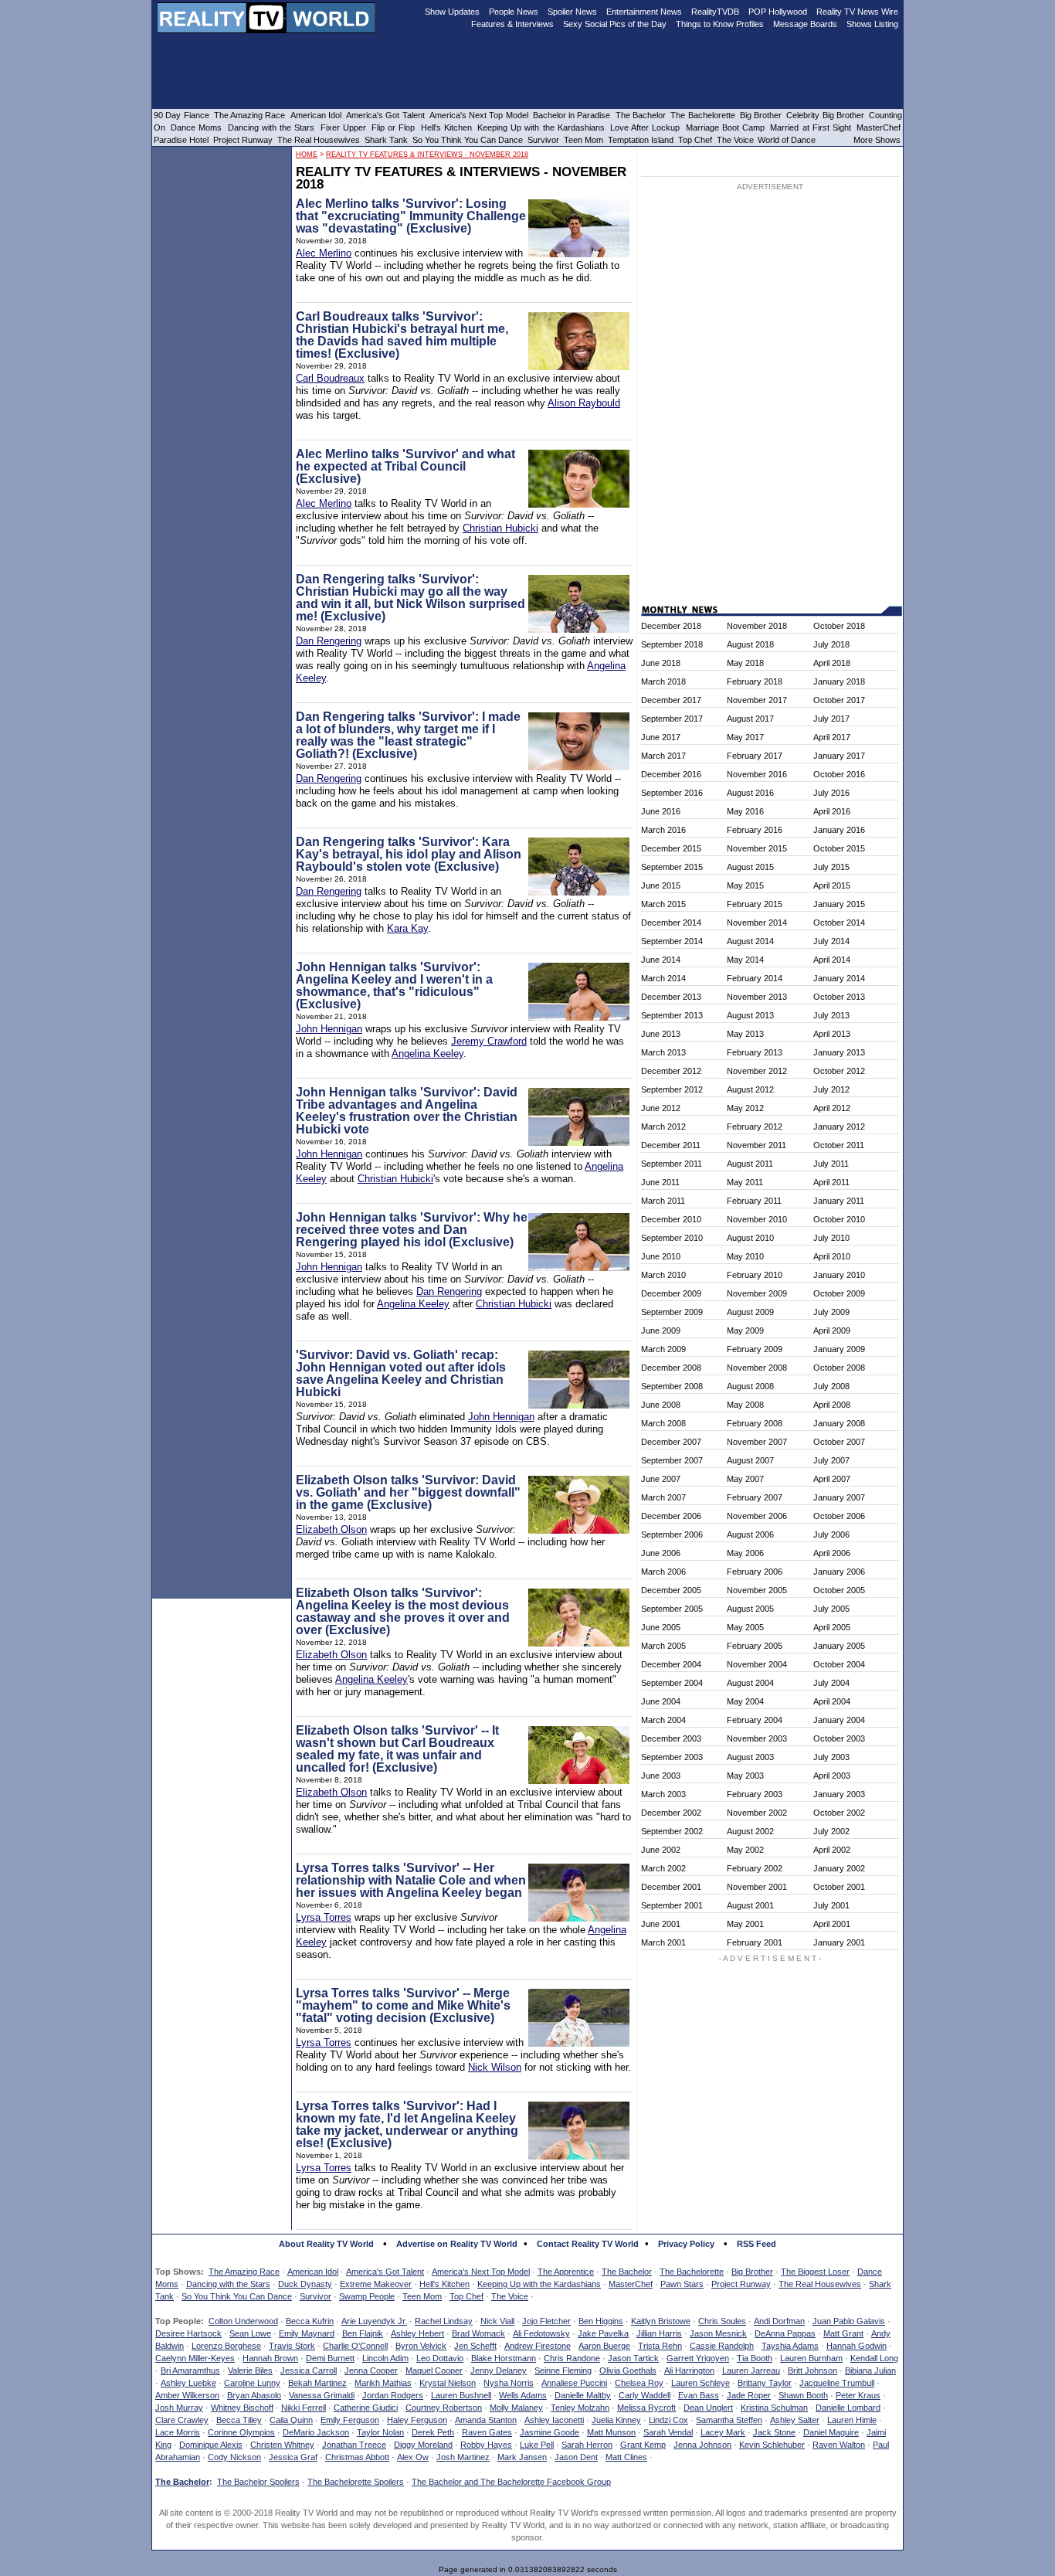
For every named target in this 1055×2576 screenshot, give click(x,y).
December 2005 (671, 1590)
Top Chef (466, 2296)
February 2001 (755, 1942)
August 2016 (750, 793)
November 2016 (757, 774)
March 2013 (663, 1052)
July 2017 (831, 719)
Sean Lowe (250, 2333)
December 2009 (671, 1293)
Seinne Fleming (563, 2370)
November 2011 (756, 1145)
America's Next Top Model (481, 2272)
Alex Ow (413, 2457)
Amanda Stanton (486, 2420)
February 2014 (755, 978)
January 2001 (839, 1942)
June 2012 (661, 1108)
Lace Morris (178, 2432)
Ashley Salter (795, 2420)
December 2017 (671, 700)
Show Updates (452, 12)
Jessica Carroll (309, 2370)
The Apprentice (566, 2272)
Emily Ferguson (350, 2420)
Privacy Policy (686, 2244)
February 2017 (755, 756)
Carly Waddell (645, 2395)
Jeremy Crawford (489, 1041)
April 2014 (832, 960)
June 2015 (661, 885)
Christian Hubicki (500, 528)
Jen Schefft (475, 2346)
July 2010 (831, 1238)
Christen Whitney (282, 2445)
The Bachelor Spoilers (258, 2482)
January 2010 (839, 1275)
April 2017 (832, 737)
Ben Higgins (601, 2321)
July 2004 (831, 1683)
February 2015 (755, 904)
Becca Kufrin (310, 2321)
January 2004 (839, 1720)
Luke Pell (537, 2445)
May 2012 (745, 1108)
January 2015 (839, 904)
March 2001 (663, 1942)
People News (514, 12)
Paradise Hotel (181, 140)
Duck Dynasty (305, 2284)
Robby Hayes (486, 2445)
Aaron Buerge (604, 2346)
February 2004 (755, 1720)
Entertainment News (644, 12)
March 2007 (663, 1497)
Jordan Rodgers (393, 2395)
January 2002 (839, 1868)
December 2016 (671, 774)
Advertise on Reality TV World (457, 2244)
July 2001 (831, 1905)
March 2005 (663, 1646)
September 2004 (672, 1683)
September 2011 (672, 1164)
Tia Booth (755, 2358)
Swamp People (367, 2296)
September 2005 (672, 1609)
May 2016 (745, 811)
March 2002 (663, 1868)
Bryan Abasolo (254, 2395)
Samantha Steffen (729, 2420)
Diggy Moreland (423, 2445)
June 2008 (661, 1405)
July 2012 (831, 1089)
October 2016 (839, 774)
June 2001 (661, 1924)
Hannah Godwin (857, 2346)
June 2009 (661, 1330)
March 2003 (663, 1794)
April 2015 (832, 885)
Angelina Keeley (427, 1054)
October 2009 (839, 1293)
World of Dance (787, 140)
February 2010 (755, 1275)
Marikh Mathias (383, 2383)
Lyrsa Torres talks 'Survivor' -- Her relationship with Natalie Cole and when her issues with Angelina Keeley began (411, 1880)
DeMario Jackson (316, 2432)
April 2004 (832, 1701)
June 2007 (661, 1479)
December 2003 (671, 1738)
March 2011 (663, 1201)
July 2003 (831, 1757)
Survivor (315, 2296)
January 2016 (839, 830)
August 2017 (750, 719)
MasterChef (631, 2284)
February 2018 (755, 681)
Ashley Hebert (417, 2333)
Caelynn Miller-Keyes (195, 2358)
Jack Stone (774, 2432)
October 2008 (839, 1368)
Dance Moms (196, 127)
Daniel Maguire (831, 2432)
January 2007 (839, 1497)
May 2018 (745, 663)
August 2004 (750, 1683)
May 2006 (745, 1553)
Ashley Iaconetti (554, 2420)
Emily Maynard (307, 2333)
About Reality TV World (326, 2244)
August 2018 (750, 644)
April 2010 (832, 1256)
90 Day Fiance (181, 115)
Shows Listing (872, 24)
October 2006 (839, 1516)
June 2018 (661, 663)
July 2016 (831, 793)
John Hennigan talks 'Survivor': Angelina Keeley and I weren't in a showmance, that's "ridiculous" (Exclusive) (394, 986)
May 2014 (745, 960)
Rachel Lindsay (444, 2321)
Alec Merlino (324, 253)
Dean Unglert (708, 2408)
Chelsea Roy (639, 2383)
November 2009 (757, 1293)
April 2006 (832, 1553)
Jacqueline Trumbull (837, 2383)
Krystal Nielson (448, 2383)
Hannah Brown (270, 2358)
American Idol (313, 2272)
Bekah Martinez (317, 2383)
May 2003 (745, 1776)
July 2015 (831, 867)
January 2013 (839, 1052)
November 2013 (757, 997)
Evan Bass (699, 2395)
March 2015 (663, 904)
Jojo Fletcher (546, 2321)
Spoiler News (572, 12)
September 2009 (672, 1312)
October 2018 (839, 626)
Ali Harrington (689, 2370)
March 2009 (663, 1349)
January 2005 (839, 1646)
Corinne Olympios (241, 2432)
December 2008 (671, 1368)
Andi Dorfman (779, 2321)
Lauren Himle (852, 2420)
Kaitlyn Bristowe (661, 2321)
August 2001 (750, 1905)
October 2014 (839, 923)
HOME (307, 155)
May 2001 (745, 1924)
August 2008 (750, 1386)
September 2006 (672, 1534)
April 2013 (832, 1034)
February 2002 (755, 1868)
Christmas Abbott (357, 2457)
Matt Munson (611, 2432)
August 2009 (750, 1312)
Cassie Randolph (722, 2346)
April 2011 (831, 1182)
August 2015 (750, 867)
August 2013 (750, 1015)
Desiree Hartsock (188, 2333)
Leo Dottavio (440, 2358)
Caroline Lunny (252, 2383)
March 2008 (663, 1423)
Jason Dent (576, 2457)
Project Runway (741, 2284)
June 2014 (661, 960)
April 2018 (832, 663)
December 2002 (671, 1813)
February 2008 (755, 1423)
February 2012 (755, 1127)
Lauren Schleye (701, 2383)
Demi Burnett (330, 2358)
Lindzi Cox (668, 2420)
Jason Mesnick (718, 2333)
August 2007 (750, 1460)
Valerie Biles (250, 2370)
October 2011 (839, 1145)
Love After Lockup (645, 127)
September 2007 (672, 1460)
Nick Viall (497, 2321)
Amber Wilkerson (187, 2395)
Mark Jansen (522, 2457)
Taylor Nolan (380, 2432)
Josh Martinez (463, 2457)
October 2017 (839, 700)
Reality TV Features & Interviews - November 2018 (427, 155)
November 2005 (757, 1590)
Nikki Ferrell (304, 2408)
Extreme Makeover (376, 2284)
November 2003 (757, 1738)
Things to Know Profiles (720, 24)
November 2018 (757, 626)
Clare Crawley (182, 2420)
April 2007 (832, 1479)
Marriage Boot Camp (725, 127)
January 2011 (839, 1201)
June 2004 (661, 1701)
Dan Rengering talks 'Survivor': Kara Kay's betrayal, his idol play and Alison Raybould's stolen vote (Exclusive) (409, 854)
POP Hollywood (778, 12)
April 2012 (832, 1108)
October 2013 (839, 997)
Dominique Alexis (211, 2445)
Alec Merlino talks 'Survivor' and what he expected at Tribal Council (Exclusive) (405, 466)
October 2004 (839, 1664)
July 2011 (831, 1164)
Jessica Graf (293, 2457)
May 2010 (745, 1256)
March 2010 (663, 1275)
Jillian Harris (659, 2333)
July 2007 (831, 1460)
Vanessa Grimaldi (322, 2395)
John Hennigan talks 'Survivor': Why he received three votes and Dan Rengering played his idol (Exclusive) (412, 1230)
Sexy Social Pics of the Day (615, 24)
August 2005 (750, 1609)
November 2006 (757, 1516)
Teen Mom (422, 2296)
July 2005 (831, 1609)
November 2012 (757, 1071)
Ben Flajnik (363, 2333)
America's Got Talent (385, 2272)
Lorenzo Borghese (226, 2346)
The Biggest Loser (815, 2272)
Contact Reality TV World (588, 2244)
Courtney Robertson (444, 2408)
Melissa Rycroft (646, 2408)
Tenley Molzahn (580, 2408)
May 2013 (745, 1034)
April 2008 (832, 1405)
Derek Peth (433, 2432)
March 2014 (663, 978)
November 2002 (757, 1813)
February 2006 (755, 1572)
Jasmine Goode (550, 2432)
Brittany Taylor (765, 2383)
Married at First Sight (811, 127)
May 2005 (745, 1627)
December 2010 (671, 1219)
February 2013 (755, 1052)
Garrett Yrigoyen (698, 2358)
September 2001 (672, 1905)
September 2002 (672, 1831)
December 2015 (671, 848)
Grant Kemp (643, 2445)
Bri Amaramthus (190, 2370)
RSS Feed (756, 2244)
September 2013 (672, 1015)
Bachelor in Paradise (572, 115)
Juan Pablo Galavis (849, 2321)
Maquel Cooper (434, 2370)
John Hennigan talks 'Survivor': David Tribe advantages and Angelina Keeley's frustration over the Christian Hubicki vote (407, 1111)
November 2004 (757, 1664)
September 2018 (672, 644)
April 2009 (832, 1330)
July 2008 (831, 1386)
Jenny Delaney (499, 2370)
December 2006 (671, 1516)
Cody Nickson (234, 2457)
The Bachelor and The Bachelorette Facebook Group (511, 2482)
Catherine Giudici (366, 2408)
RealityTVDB (715, 12)
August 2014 (750, 941)
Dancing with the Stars (228, 2284)
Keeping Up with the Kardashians (539, 2284)
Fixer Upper (343, 127)
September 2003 (672, 1757)
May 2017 (745, 737)
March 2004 (663, 1720)
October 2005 (839, 1590)
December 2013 (671, 997)
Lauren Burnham (811, 2358)
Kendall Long (874, 2358)
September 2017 (672, 719)
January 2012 (839, 1127)
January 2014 (839, 978)
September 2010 (672, 1238)
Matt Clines (626, 2457)
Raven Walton (839, 2445)
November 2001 (757, 1887)
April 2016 (832, 811)
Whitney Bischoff (242, 2408)
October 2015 (839, 848)
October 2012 (839, 1071)
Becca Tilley (239, 2420)
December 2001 (671, 1887)
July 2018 (831, 644)
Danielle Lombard (848, 2408)
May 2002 (745, 1850)
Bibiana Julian (870, 2370)
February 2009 (755, 1349)
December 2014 (671, 923)
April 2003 (832, 1776)
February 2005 (755, 1646)
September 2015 (672, 867)
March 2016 (663, 830)
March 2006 (663, 1572)
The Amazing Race (244, 2272)
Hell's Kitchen (444, 2284)
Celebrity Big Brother (825, 115)
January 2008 (839, 1423)
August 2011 (750, 1164)
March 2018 (663, 681)
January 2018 (839, 681)
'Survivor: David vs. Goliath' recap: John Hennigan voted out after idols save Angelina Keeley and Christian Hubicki (401, 1373)
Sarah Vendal (668, 2432)
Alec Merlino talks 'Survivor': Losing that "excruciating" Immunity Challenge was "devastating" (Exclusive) (411, 216)
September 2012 (672, 1089)
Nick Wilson (495, 2067)
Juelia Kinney (616, 2420)
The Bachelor (627, 2272)
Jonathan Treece (354, 2445)
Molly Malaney (516, 2408)
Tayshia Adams (790, 2346)
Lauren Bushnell (461, 2395)
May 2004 (745, 1701)
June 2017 (661, 737)
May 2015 (745, 885)
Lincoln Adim (385, 2358)
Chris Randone (572, 2358)
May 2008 (745, 1405)
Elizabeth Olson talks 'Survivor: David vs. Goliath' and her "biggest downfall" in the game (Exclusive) (408, 1492)
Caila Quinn (291, 2420)
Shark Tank (386, 140)
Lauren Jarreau (751, 2370)
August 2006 (750, 1534)
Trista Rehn (660, 2346)
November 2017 (757, 700)
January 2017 (839, 756)
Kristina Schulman (774, 2408)
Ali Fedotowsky (541, 2333)
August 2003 (750, 1757)
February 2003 (755, 1794)
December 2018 (671, 626)
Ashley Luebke (188, 2383)
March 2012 (663, 1127)
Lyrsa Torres (324, 1917)
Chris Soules (722, 2321)
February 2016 (755, 830)
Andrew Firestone (538, 2346)
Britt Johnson (812, 2370)
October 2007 (839, 1442)
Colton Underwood (243, 2321)
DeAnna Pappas (785, 2333)
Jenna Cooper (371, 2370)
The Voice (510, 2296)
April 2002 (832, 1850)
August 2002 (750, 1831)
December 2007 (671, 1442)
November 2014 (757, 923)
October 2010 (839, 1219)
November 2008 (757, 1368)
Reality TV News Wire (857, 12)
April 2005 (832, 1627)
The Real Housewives (820, 2284)
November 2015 (757, 848)
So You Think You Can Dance (237, 2296)
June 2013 (661, 1034)
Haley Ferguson (417, 2420)
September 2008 (672, 1386)
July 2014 (831, 941)
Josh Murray (179, 2408)
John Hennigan (329, 1029)
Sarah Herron (587, 2445)
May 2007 (745, 1479)
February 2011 (754, 1201)
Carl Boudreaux (330, 378)
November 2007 (757, 1442)
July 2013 (831, 1015)
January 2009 (839, 1349)
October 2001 (839, 1887)
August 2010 (750, 1238)
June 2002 (661, 1850)
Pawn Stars (682, 2284)
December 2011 (671, 1145)
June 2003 (661, 1776)
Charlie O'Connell (355, 2346)
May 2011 (745, 1182)
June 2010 (661, 1256)
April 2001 (832, 1924)
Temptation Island (641, 140)
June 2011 (660, 1182)
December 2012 (671, 1071)
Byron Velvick (421, 2346)
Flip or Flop (393, 127)
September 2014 (672, 941)
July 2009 (831, 1312)
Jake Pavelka (603, 2333)
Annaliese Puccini (574, 2383)
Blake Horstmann (504, 2358)
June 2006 (661, 1553)
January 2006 (839, 1572)
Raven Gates (487, 2432)
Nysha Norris (509, 2383)
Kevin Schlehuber (772, 2445)
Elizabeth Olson (331, 1529)
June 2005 (661, 1627)
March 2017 (663, 756)
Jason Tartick (633, 2358)
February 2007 (755, 1497)
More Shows (877, 140)
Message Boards (805, 24)
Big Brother (752, 2272)
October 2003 (839, 1738)
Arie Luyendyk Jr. (374, 2321)
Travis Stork (292, 2346)
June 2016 (661, 811)
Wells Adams (523, 2395)
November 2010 (757, 1219)
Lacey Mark (723, 2432)
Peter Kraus (858, 2395)
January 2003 (839, 1794)
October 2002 (839, 1813)
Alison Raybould (584, 403)
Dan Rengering (329, 641)
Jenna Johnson (702, 2445)
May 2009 (745, 1330)
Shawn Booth (803, 2395)
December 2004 (671, 1664)
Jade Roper (749, 2395)
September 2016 (672, 793)
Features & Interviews (512, 24)
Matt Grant (843, 2333)
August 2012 (750, 1089)
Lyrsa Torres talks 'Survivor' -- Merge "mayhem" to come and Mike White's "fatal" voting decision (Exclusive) (403, 2005)
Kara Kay (407, 928)
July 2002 (831, 1831)
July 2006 (831, 1534)
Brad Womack (478, 2333)
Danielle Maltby (583, 2395)
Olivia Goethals (628, 2370)
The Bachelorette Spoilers (356, 2482)
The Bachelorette (692, 2272)
